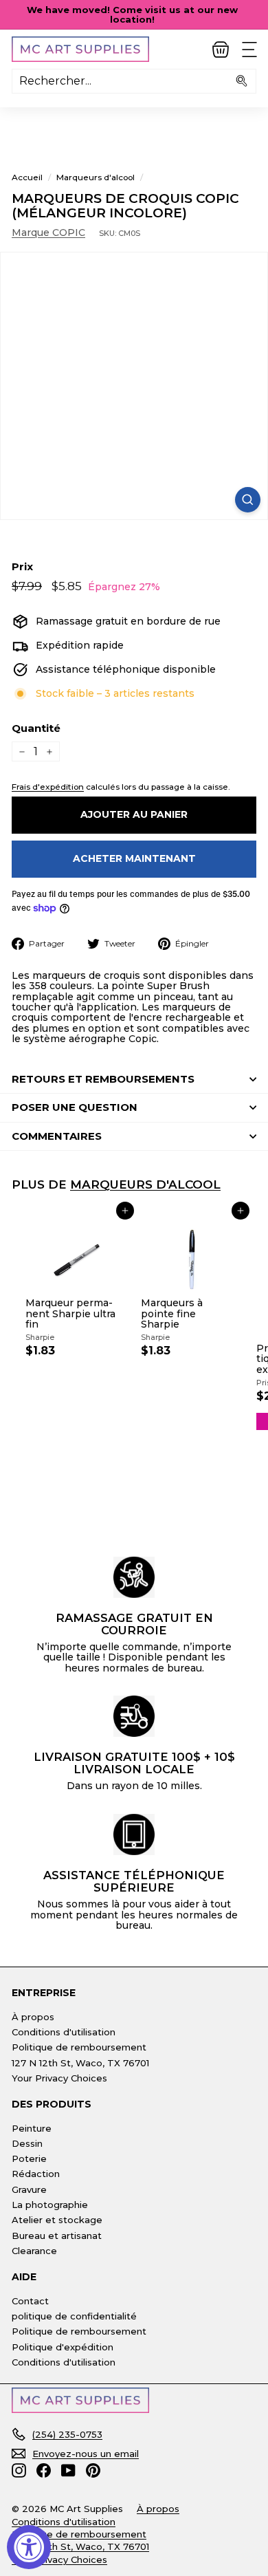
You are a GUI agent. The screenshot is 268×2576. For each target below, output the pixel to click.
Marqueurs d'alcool (96, 177)
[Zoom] (248, 500)
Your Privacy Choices (59, 2078)
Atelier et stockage (57, 2220)
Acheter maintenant (134, 858)
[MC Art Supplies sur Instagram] (19, 2470)
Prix (22, 567)
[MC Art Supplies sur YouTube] (68, 2470)
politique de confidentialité (74, 2316)
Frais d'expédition (48, 787)
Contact (30, 2301)
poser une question (75, 1107)
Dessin (27, 2143)
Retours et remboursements (103, 1079)
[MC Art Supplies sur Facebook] (44, 2470)
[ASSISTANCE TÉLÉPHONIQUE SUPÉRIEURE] (134, 1834)
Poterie (29, 2158)
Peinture (32, 2128)
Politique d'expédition (63, 2347)
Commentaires (57, 1136)
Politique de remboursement (79, 2047)
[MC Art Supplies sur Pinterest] (93, 2470)
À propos (33, 2017)
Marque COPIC (48, 232)
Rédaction (36, 2174)
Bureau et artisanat (57, 2236)
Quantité (36, 729)
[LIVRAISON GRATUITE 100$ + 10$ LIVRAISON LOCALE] (134, 1716)
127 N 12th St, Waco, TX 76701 (80, 2063)
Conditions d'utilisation (64, 2032)
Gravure (29, 2189)
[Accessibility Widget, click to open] (29, 2547)
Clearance (34, 2251)
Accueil (27, 177)
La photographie (50, 2205)
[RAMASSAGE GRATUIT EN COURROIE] (134, 1577)
